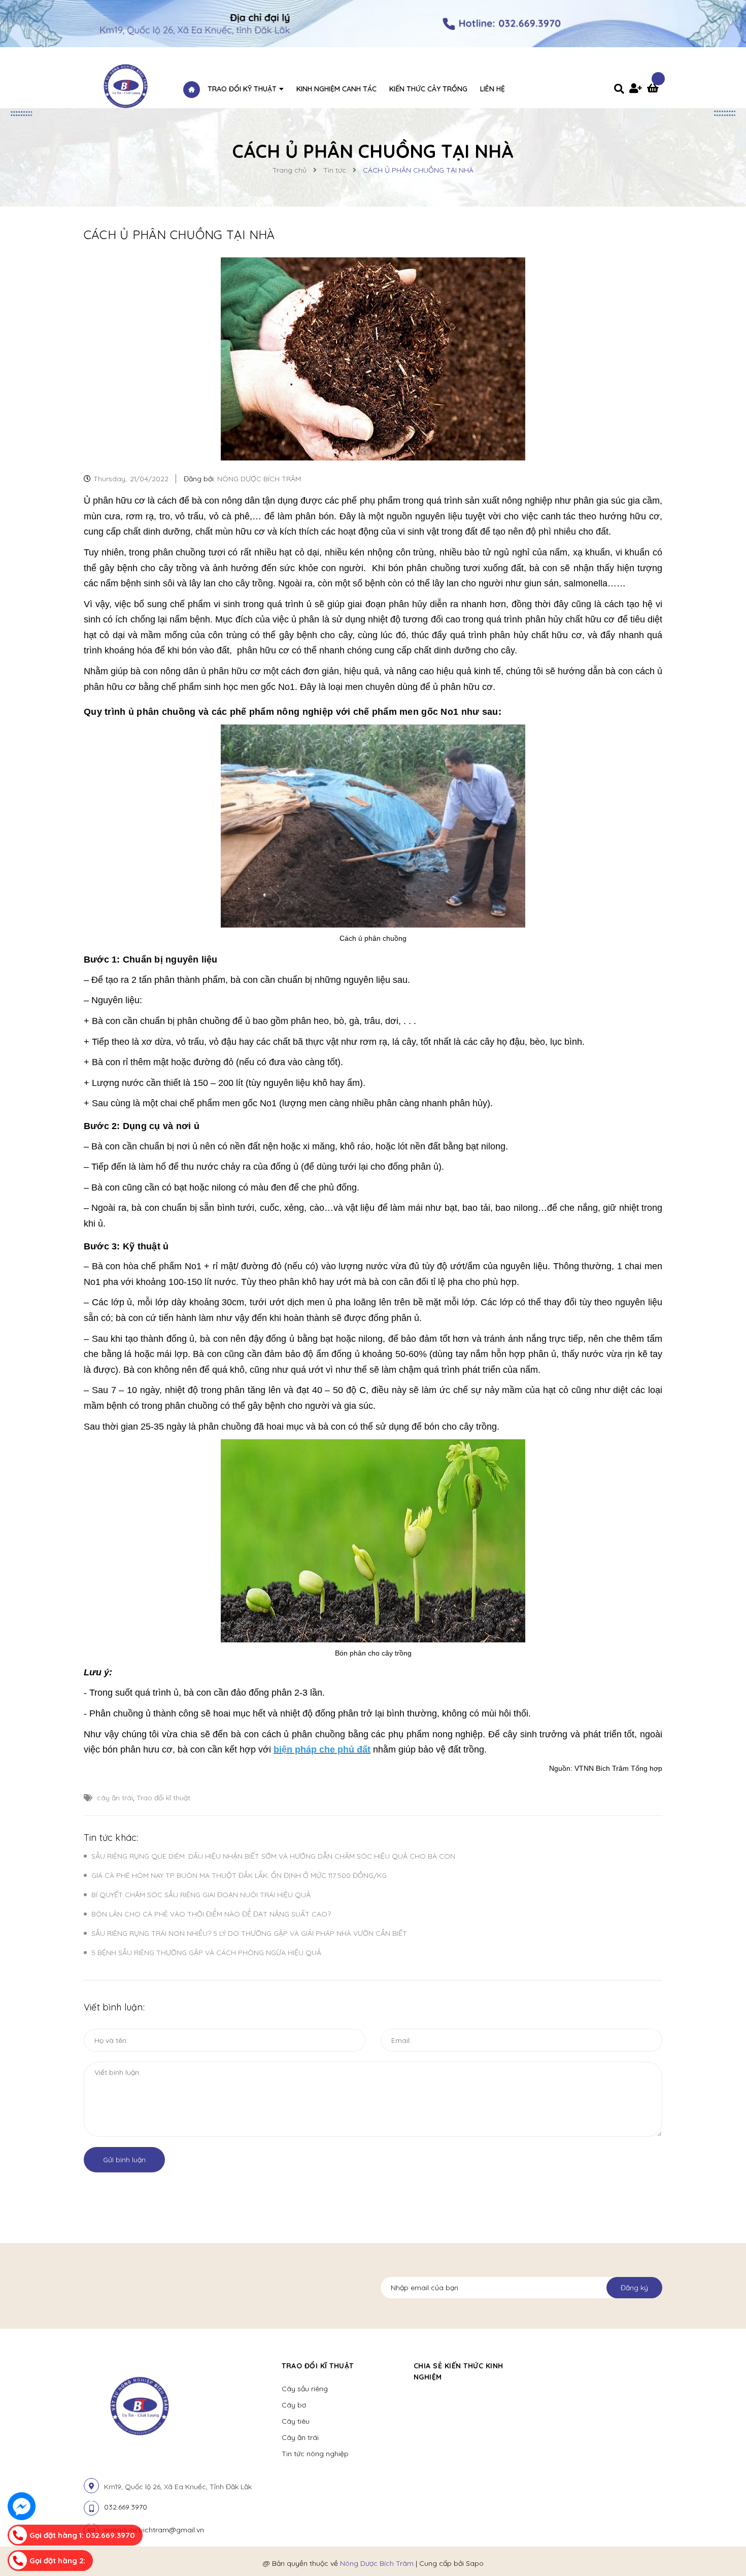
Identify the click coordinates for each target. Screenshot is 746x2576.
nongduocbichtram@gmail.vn (154, 2530)
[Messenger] (22, 2506)
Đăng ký (634, 2288)
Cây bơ (294, 2405)
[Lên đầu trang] (620, 2551)
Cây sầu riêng (305, 2389)
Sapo (475, 2563)
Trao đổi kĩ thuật (163, 1798)
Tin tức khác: (111, 1838)
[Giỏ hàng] (655, 89)
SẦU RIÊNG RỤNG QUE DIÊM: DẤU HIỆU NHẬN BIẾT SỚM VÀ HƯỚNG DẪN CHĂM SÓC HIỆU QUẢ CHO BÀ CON (273, 1856)
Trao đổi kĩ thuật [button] (318, 2366)
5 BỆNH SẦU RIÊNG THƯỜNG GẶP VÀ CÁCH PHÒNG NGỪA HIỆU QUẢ (206, 1953)
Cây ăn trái (300, 2437)
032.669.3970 (126, 2507)
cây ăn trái (115, 1798)
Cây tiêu (296, 2421)
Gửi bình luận (124, 2160)
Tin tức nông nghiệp (315, 2454)
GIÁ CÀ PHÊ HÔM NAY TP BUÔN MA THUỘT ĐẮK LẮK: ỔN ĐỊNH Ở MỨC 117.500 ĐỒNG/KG (239, 1875)
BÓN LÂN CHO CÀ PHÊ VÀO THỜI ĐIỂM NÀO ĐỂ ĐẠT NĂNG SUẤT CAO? (211, 1914)
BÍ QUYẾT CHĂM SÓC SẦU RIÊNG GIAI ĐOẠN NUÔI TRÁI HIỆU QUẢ (201, 1895)
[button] (549, 2366)
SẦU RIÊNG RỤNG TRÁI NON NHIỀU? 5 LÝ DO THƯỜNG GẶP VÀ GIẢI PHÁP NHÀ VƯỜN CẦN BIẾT (249, 1933)
